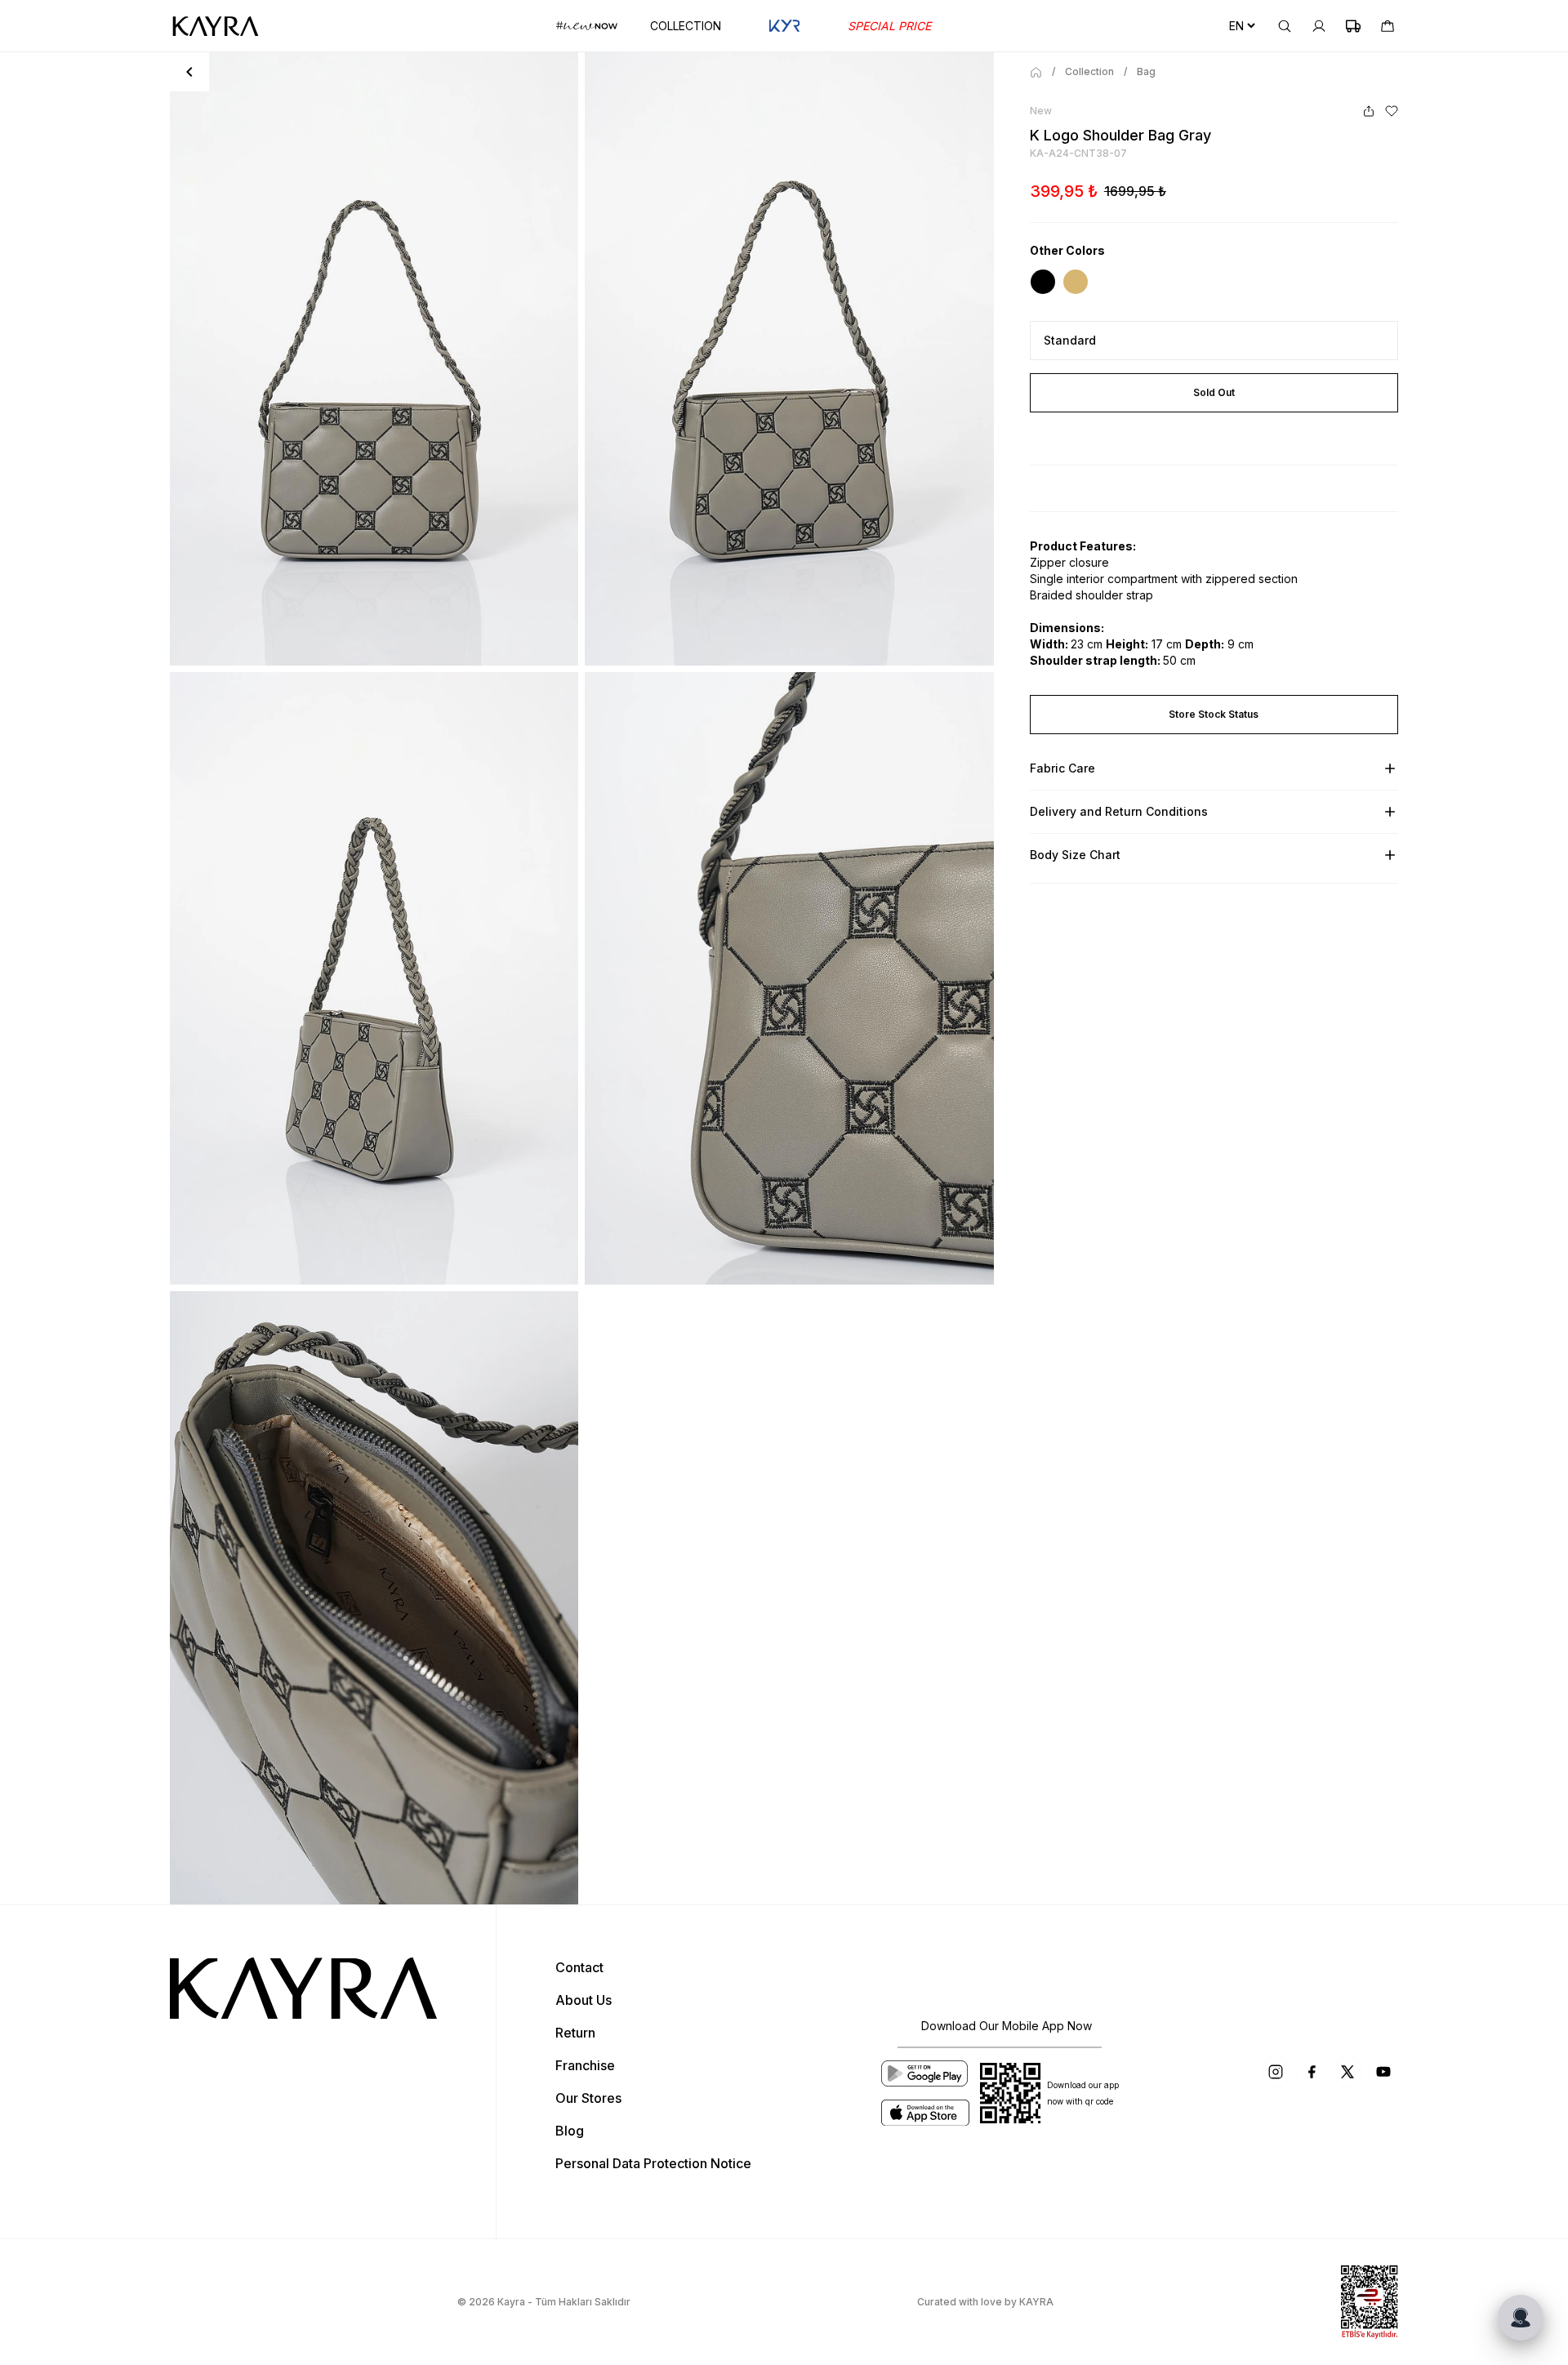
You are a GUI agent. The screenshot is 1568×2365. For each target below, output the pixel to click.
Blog (570, 2131)
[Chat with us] (1521, 2318)
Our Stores (588, 2098)
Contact (579, 1967)
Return (575, 2033)
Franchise (585, 2065)
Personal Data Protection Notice (653, 2163)
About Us (584, 2000)
